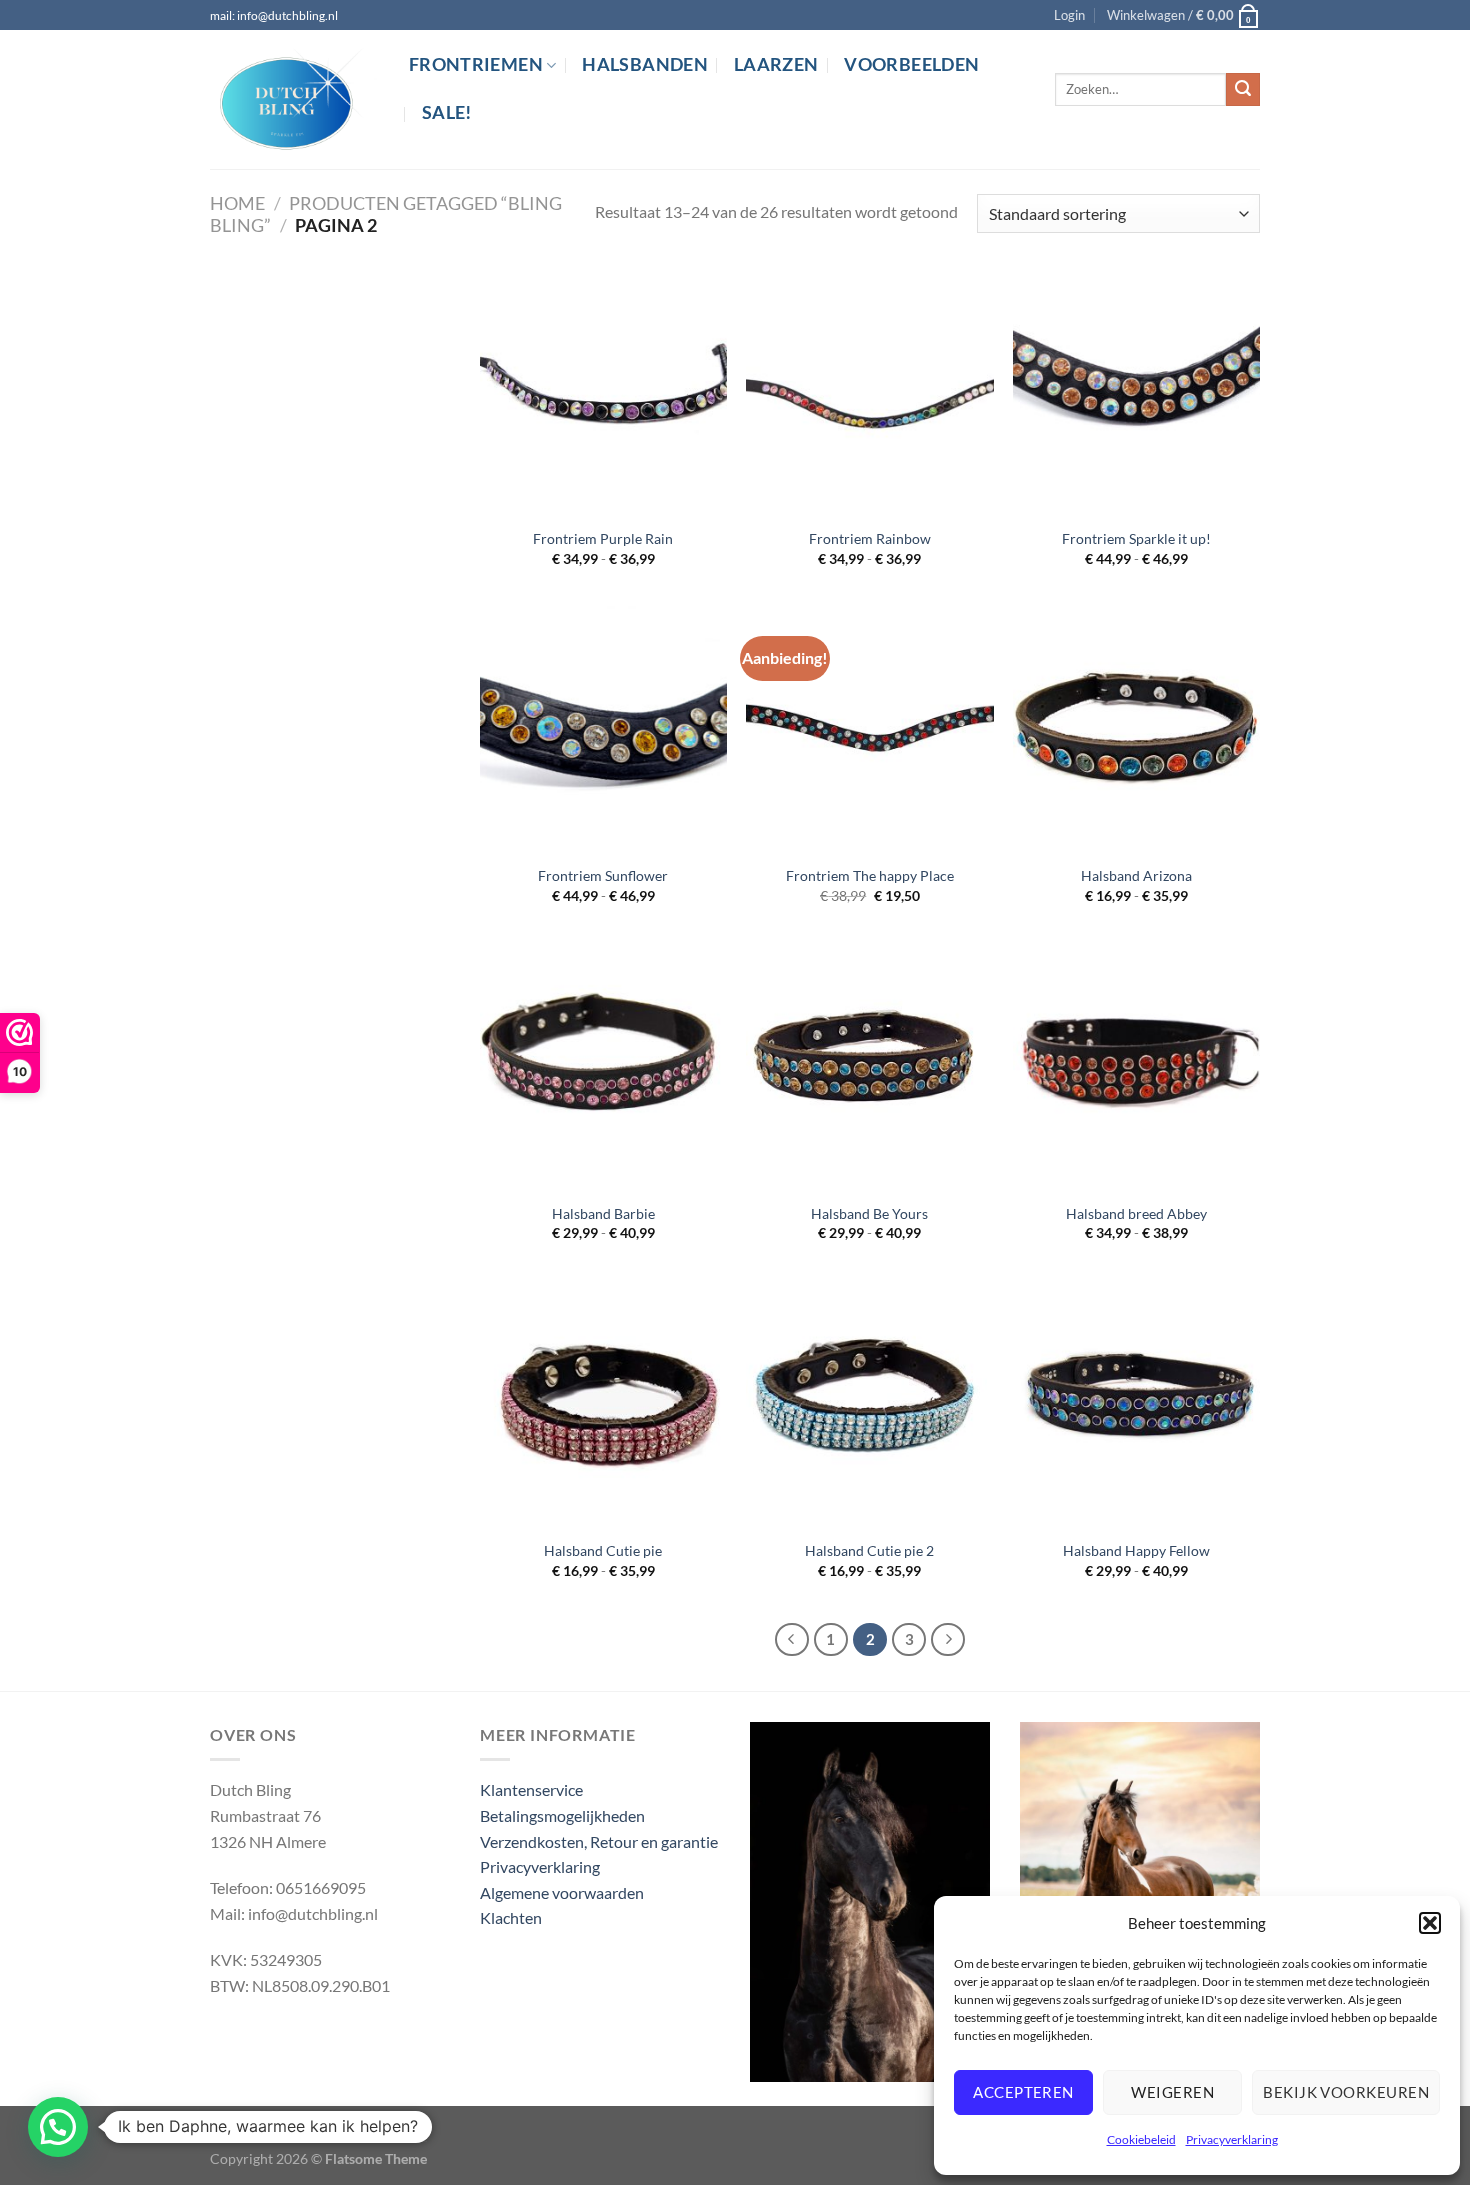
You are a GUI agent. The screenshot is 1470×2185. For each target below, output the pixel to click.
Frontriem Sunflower (603, 875)
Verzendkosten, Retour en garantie (599, 1841)
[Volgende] (948, 1640)
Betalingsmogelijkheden (562, 1815)
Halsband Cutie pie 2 (869, 1550)
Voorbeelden (911, 64)
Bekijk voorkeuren (1346, 2092)
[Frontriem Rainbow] (869, 391)
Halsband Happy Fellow (1136, 1550)
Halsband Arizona (1136, 875)
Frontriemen (476, 64)
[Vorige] (792, 1640)
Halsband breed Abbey (1136, 1213)
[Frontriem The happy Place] (869, 729)
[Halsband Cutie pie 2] (869, 1403)
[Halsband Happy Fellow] (1136, 1403)
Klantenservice (531, 1789)
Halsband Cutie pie (603, 1550)
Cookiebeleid (1141, 2139)
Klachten (511, 1917)
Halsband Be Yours (869, 1213)
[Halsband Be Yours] (869, 1066)
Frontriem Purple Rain (603, 538)
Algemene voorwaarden (562, 1892)
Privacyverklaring (1232, 2139)
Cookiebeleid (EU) (272, 2127)
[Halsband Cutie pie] (603, 1403)
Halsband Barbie (603, 1213)
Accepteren (1023, 2092)
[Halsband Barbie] (603, 1066)
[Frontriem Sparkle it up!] (1136, 391)
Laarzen (776, 64)
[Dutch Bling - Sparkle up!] (294, 100)
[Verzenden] (1243, 90)
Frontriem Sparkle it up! (1136, 538)
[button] (1430, 1923)
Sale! (447, 112)
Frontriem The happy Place (870, 875)
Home (237, 203)
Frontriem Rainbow (870, 538)
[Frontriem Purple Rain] (603, 391)
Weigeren (1172, 2092)
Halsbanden (645, 64)
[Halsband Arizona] (1136, 729)
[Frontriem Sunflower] (603, 729)
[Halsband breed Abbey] (1136, 1066)
